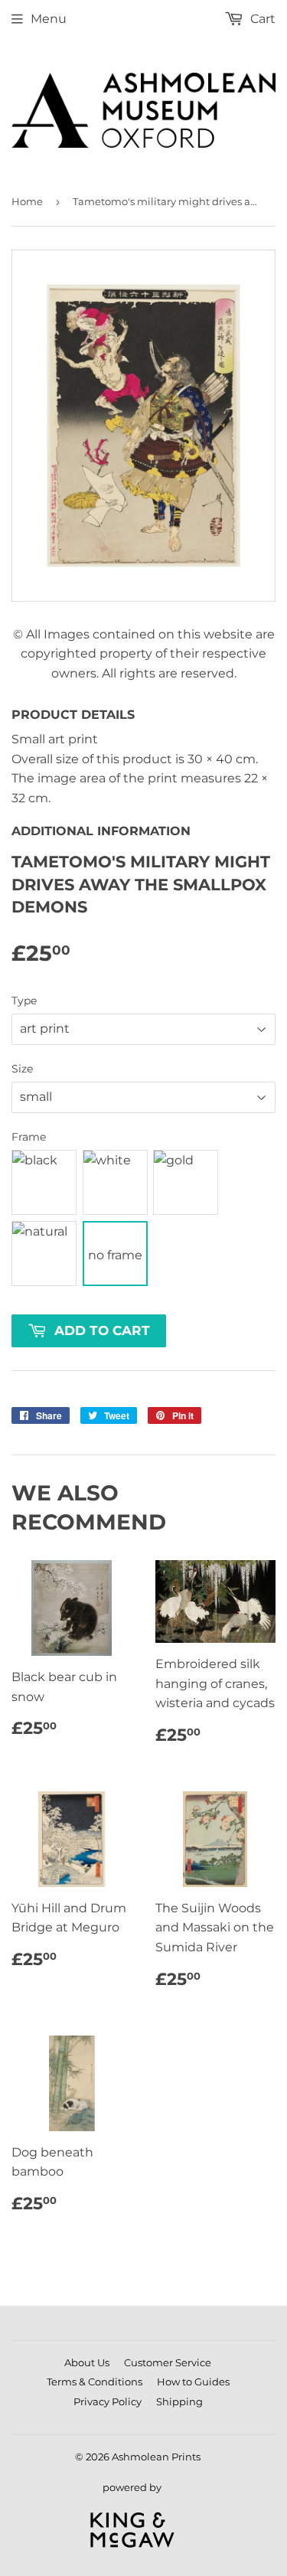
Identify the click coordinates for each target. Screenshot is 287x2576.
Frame (29, 1137)
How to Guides (193, 2382)
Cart (261, 19)
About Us (87, 2362)
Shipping (179, 2401)
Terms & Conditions (95, 2382)
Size (22, 1069)
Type (24, 1001)
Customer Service (168, 2362)
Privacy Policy (108, 2401)
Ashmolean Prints (156, 2457)
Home (27, 201)
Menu (49, 19)
